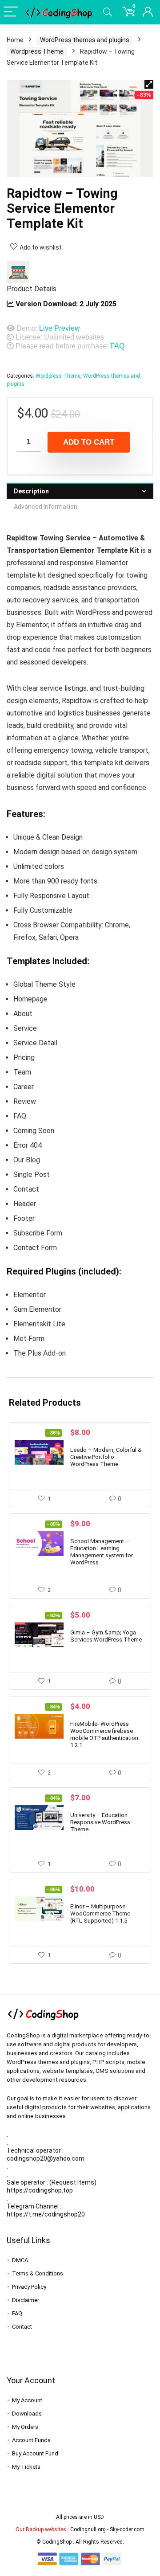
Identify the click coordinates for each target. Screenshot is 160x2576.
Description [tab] (31, 491)
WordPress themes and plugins (85, 40)
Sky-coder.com (127, 2529)
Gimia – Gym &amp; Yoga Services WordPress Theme (106, 1636)
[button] (149, 84)
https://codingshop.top (40, 2190)
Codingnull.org (88, 2529)
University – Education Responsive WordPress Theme (100, 1822)
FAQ (117, 346)
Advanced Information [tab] (46, 507)
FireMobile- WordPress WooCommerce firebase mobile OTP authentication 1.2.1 (104, 1734)
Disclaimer (26, 2300)
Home (15, 40)
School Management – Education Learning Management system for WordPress (102, 1552)
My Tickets (26, 2467)
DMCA (20, 2260)
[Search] (108, 12)
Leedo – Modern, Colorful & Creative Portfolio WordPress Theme (106, 1457)
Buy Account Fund (35, 2453)
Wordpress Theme (37, 51)
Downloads (27, 2414)
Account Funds (31, 2440)
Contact (22, 2327)
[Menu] (11, 12)
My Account (27, 2400)
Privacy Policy (29, 2287)
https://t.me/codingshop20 (46, 2214)
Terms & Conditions (38, 2273)
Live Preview (60, 328)
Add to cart (89, 442)
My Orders (25, 2427)
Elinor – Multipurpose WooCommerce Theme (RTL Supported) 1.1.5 (100, 1913)
